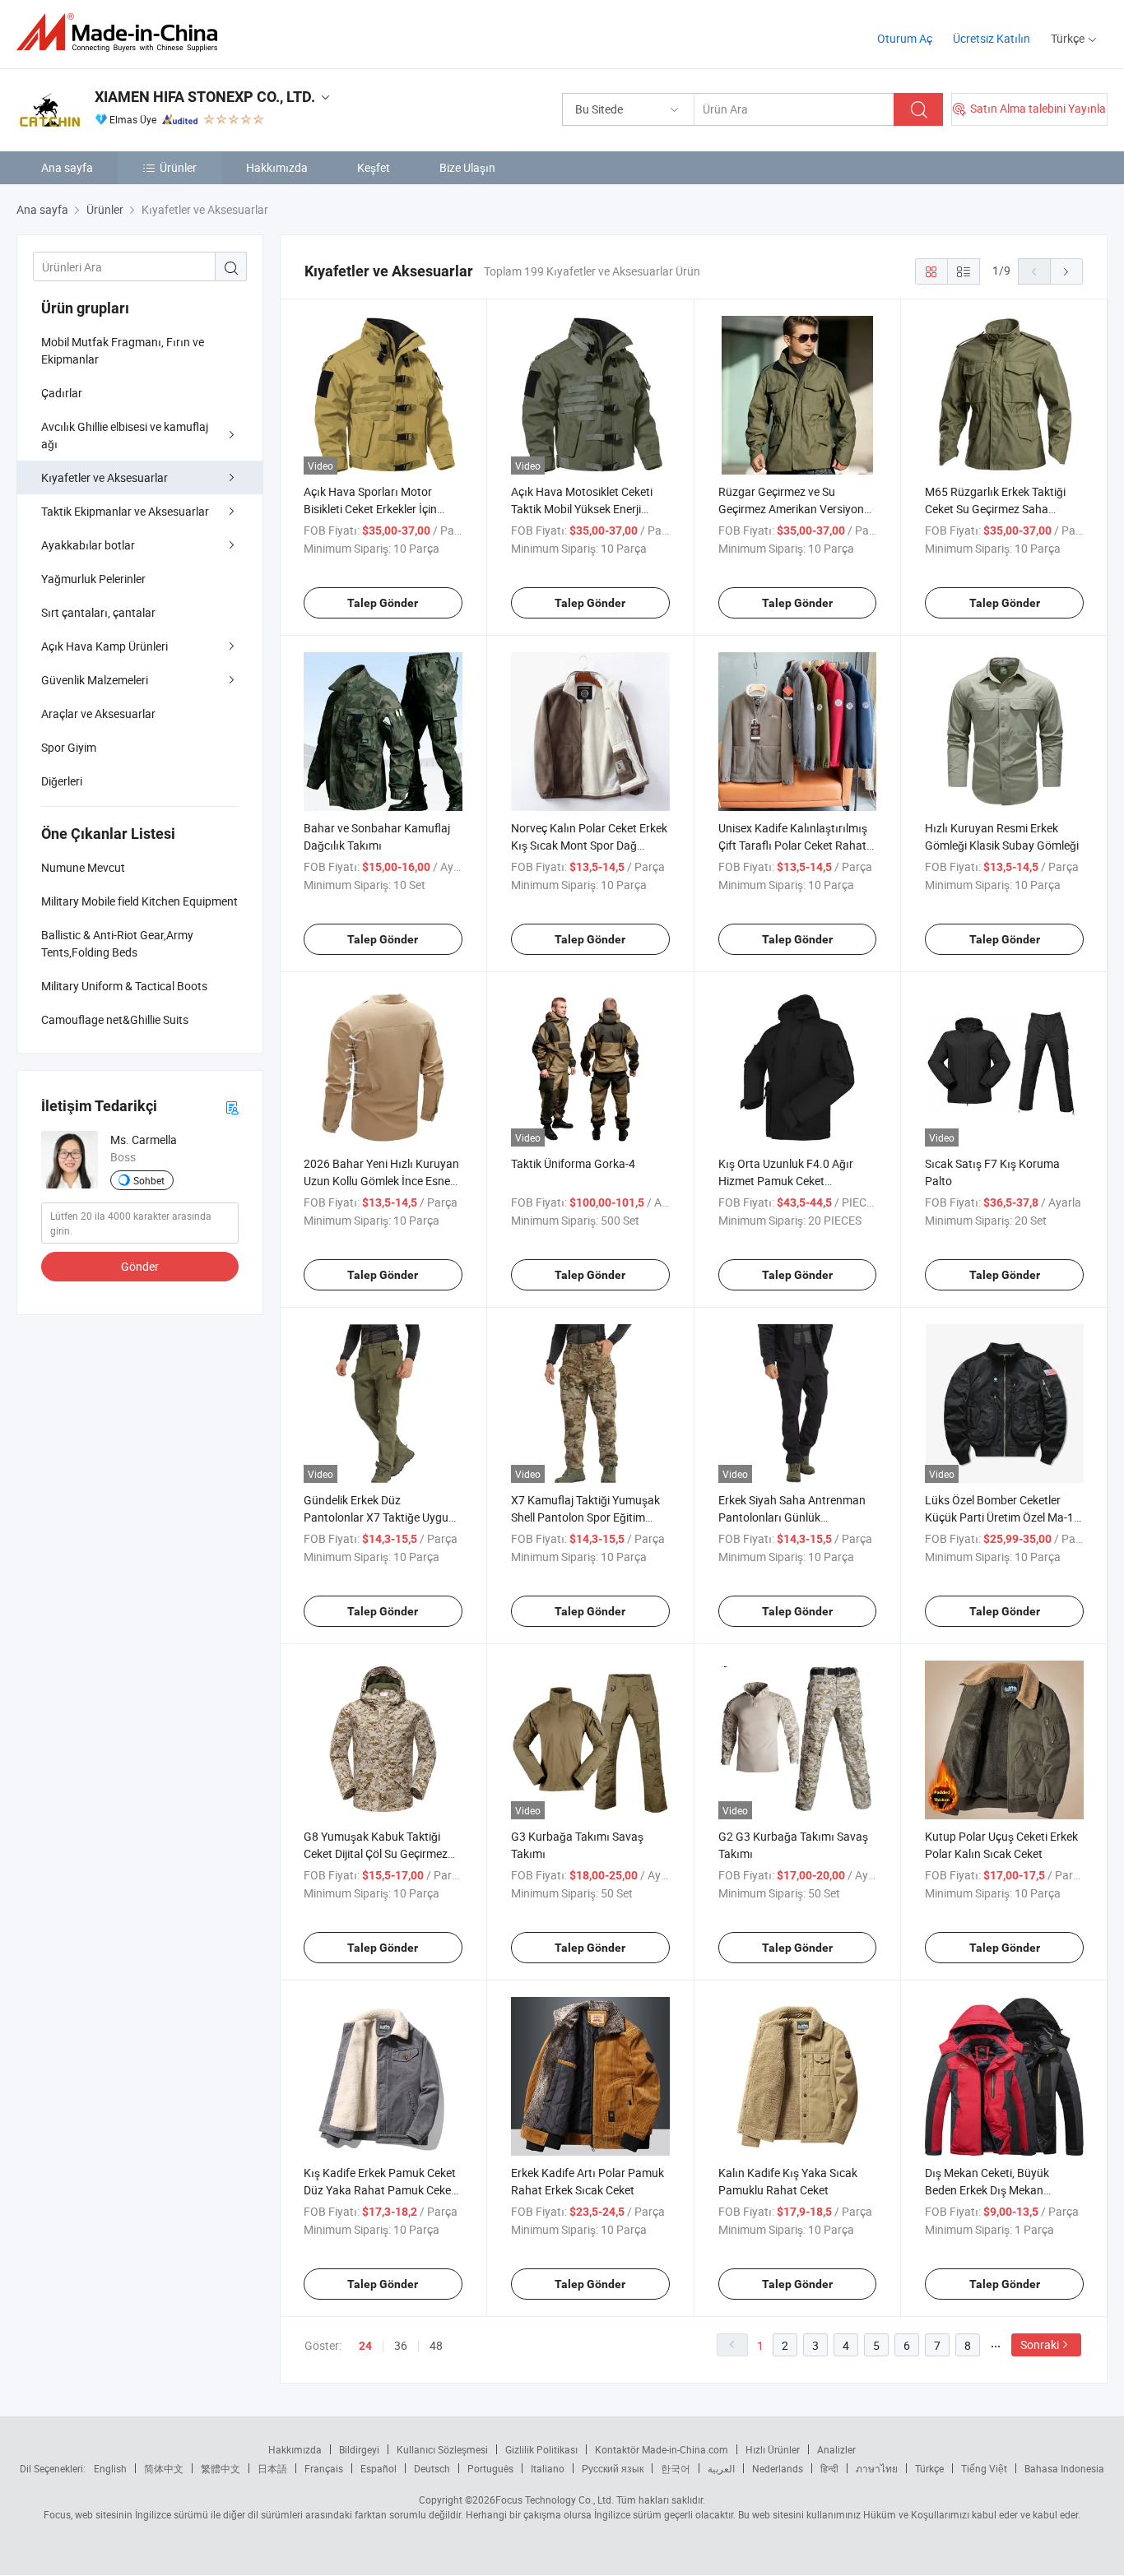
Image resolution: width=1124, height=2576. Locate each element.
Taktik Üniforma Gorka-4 (573, 1163)
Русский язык (613, 2468)
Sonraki (1040, 2344)
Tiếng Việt (984, 2468)
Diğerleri (62, 781)
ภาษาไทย (877, 2468)
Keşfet (374, 167)
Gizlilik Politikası (541, 2449)
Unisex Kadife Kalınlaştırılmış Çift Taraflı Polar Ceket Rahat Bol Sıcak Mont (793, 845)
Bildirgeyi (359, 2449)
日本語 (272, 2468)
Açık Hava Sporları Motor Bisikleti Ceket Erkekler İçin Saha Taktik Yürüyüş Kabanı (375, 509)
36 (401, 2345)
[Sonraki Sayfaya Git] (1066, 271)
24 (365, 2346)
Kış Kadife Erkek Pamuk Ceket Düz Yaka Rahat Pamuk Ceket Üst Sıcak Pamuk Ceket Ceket (380, 2190)
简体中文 (164, 2468)
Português (490, 2468)
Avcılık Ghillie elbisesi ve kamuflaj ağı (125, 435)
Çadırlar (62, 393)
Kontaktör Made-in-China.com (662, 2449)
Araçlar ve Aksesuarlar (98, 713)
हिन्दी (829, 2468)
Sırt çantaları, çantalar (98, 612)
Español (379, 2468)
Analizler (836, 2449)
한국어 (676, 2468)
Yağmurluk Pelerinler (93, 579)
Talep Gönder (383, 603)
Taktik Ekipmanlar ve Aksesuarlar (125, 511)
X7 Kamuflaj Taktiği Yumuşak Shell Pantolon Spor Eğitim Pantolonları (585, 1517)
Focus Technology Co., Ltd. (555, 2500)
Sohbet (149, 1180)
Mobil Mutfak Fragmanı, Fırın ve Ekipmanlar (123, 350)
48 (436, 2345)
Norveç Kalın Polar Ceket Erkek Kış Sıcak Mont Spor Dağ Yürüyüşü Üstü (589, 845)
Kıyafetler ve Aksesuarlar (105, 477)
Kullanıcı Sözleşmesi (442, 2449)
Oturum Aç (905, 38)
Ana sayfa (67, 167)
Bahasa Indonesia (1064, 2468)
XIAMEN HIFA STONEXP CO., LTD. (205, 97)
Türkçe (929, 2468)
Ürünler (178, 167)
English (110, 2468)
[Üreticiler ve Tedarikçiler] (122, 32)
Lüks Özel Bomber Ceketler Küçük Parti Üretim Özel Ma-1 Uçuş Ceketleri (999, 1517)
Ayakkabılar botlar (88, 545)
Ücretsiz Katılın (992, 38)
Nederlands (778, 2468)
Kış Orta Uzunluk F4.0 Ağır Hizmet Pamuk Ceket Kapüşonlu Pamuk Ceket (786, 1181)
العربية (721, 2468)
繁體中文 (221, 2468)
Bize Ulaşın (467, 167)
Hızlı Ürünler (773, 2449)
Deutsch (432, 2468)
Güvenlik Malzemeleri (95, 680)
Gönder (140, 1266)
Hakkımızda (277, 167)
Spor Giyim (69, 747)
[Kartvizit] (232, 1107)
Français (324, 2468)
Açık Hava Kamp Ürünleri (105, 646)
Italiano (548, 2468)
